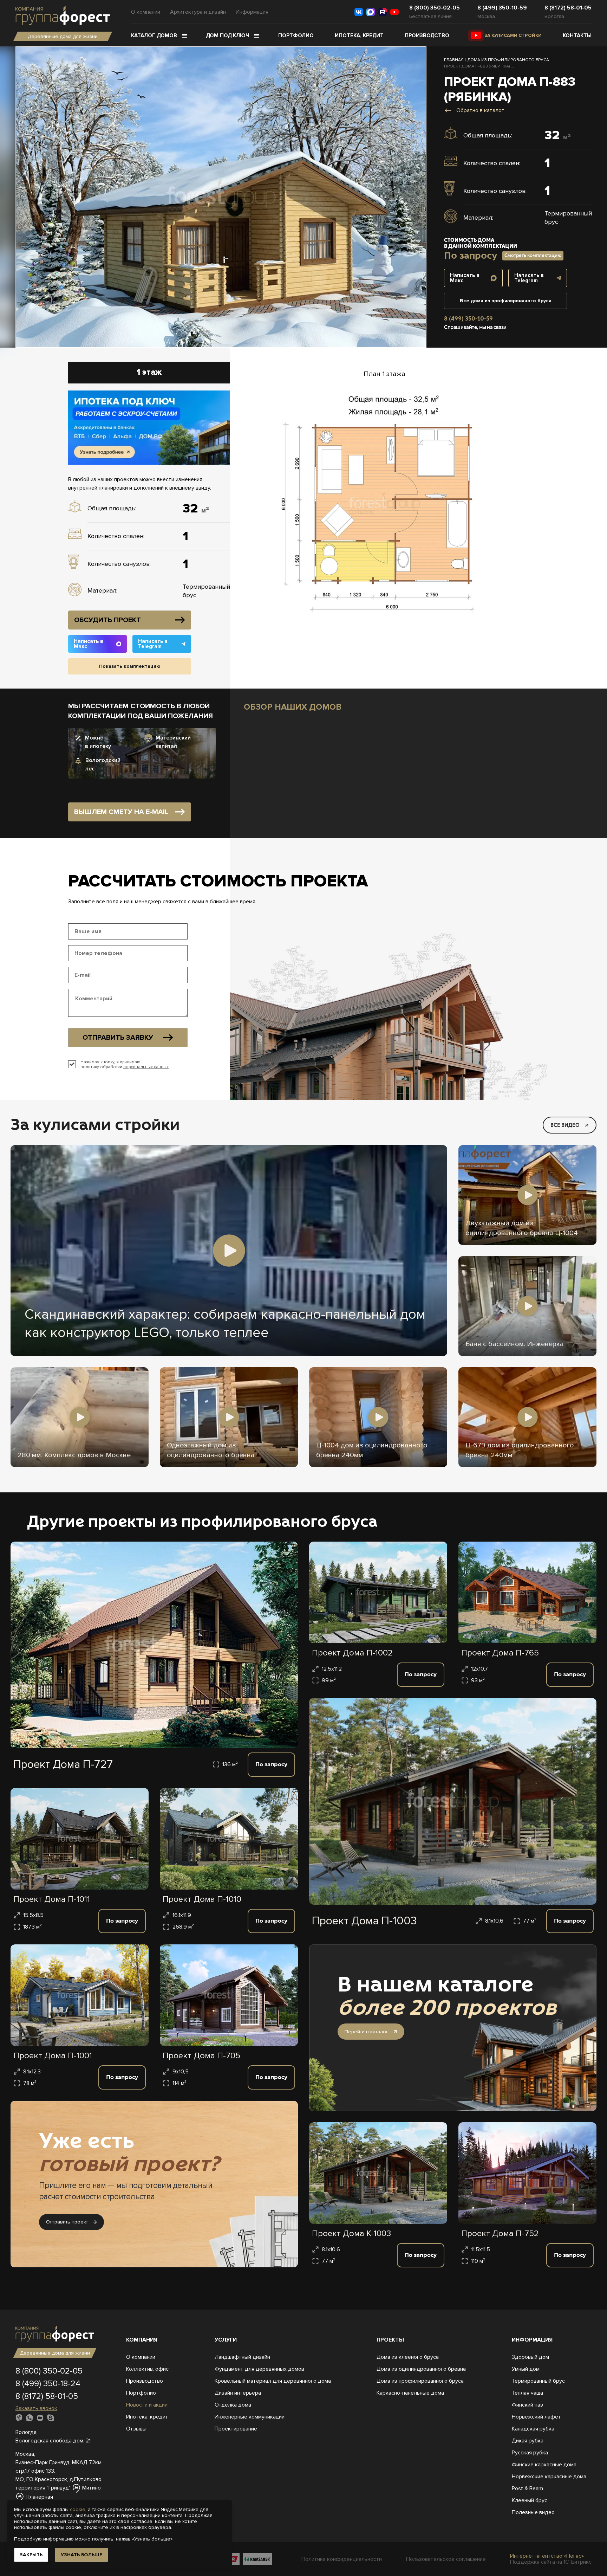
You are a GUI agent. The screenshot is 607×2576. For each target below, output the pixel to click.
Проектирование (236, 2429)
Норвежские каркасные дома (549, 2477)
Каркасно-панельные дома (410, 2393)
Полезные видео (533, 2512)
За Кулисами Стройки (513, 35)
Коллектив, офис (147, 2369)
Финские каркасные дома (544, 2465)
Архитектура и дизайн (198, 12)
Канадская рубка (533, 2429)
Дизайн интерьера (238, 2393)
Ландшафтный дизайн (242, 2357)
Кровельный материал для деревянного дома (273, 2381)
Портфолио (296, 35)
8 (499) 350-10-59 (502, 8)
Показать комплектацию (130, 666)
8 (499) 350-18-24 (48, 2384)
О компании (146, 12)
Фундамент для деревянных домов (259, 2369)
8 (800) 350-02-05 (435, 8)
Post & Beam (527, 2488)
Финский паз (527, 2405)
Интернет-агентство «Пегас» (547, 2556)
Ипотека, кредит (359, 35)
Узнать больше (81, 2555)
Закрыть (31, 2555)
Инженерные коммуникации (250, 2417)
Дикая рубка (528, 2441)
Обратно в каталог (480, 110)
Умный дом (526, 2369)
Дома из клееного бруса (408, 2357)
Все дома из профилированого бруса (506, 301)
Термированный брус (538, 2381)
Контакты (577, 35)
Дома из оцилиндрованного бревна (421, 2369)
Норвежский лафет (536, 2417)
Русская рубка (530, 2453)
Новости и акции (147, 2405)
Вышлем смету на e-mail (121, 812)
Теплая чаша (527, 2393)
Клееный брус (530, 2500)
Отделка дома (233, 2405)
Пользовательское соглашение (446, 2559)
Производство (427, 35)
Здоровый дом (530, 2357)
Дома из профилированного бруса (420, 2381)
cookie (78, 2509)
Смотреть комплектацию (533, 255)
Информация (252, 12)
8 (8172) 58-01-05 (568, 8)
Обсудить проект (107, 620)
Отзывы (136, 2429)
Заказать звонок (36, 2408)
